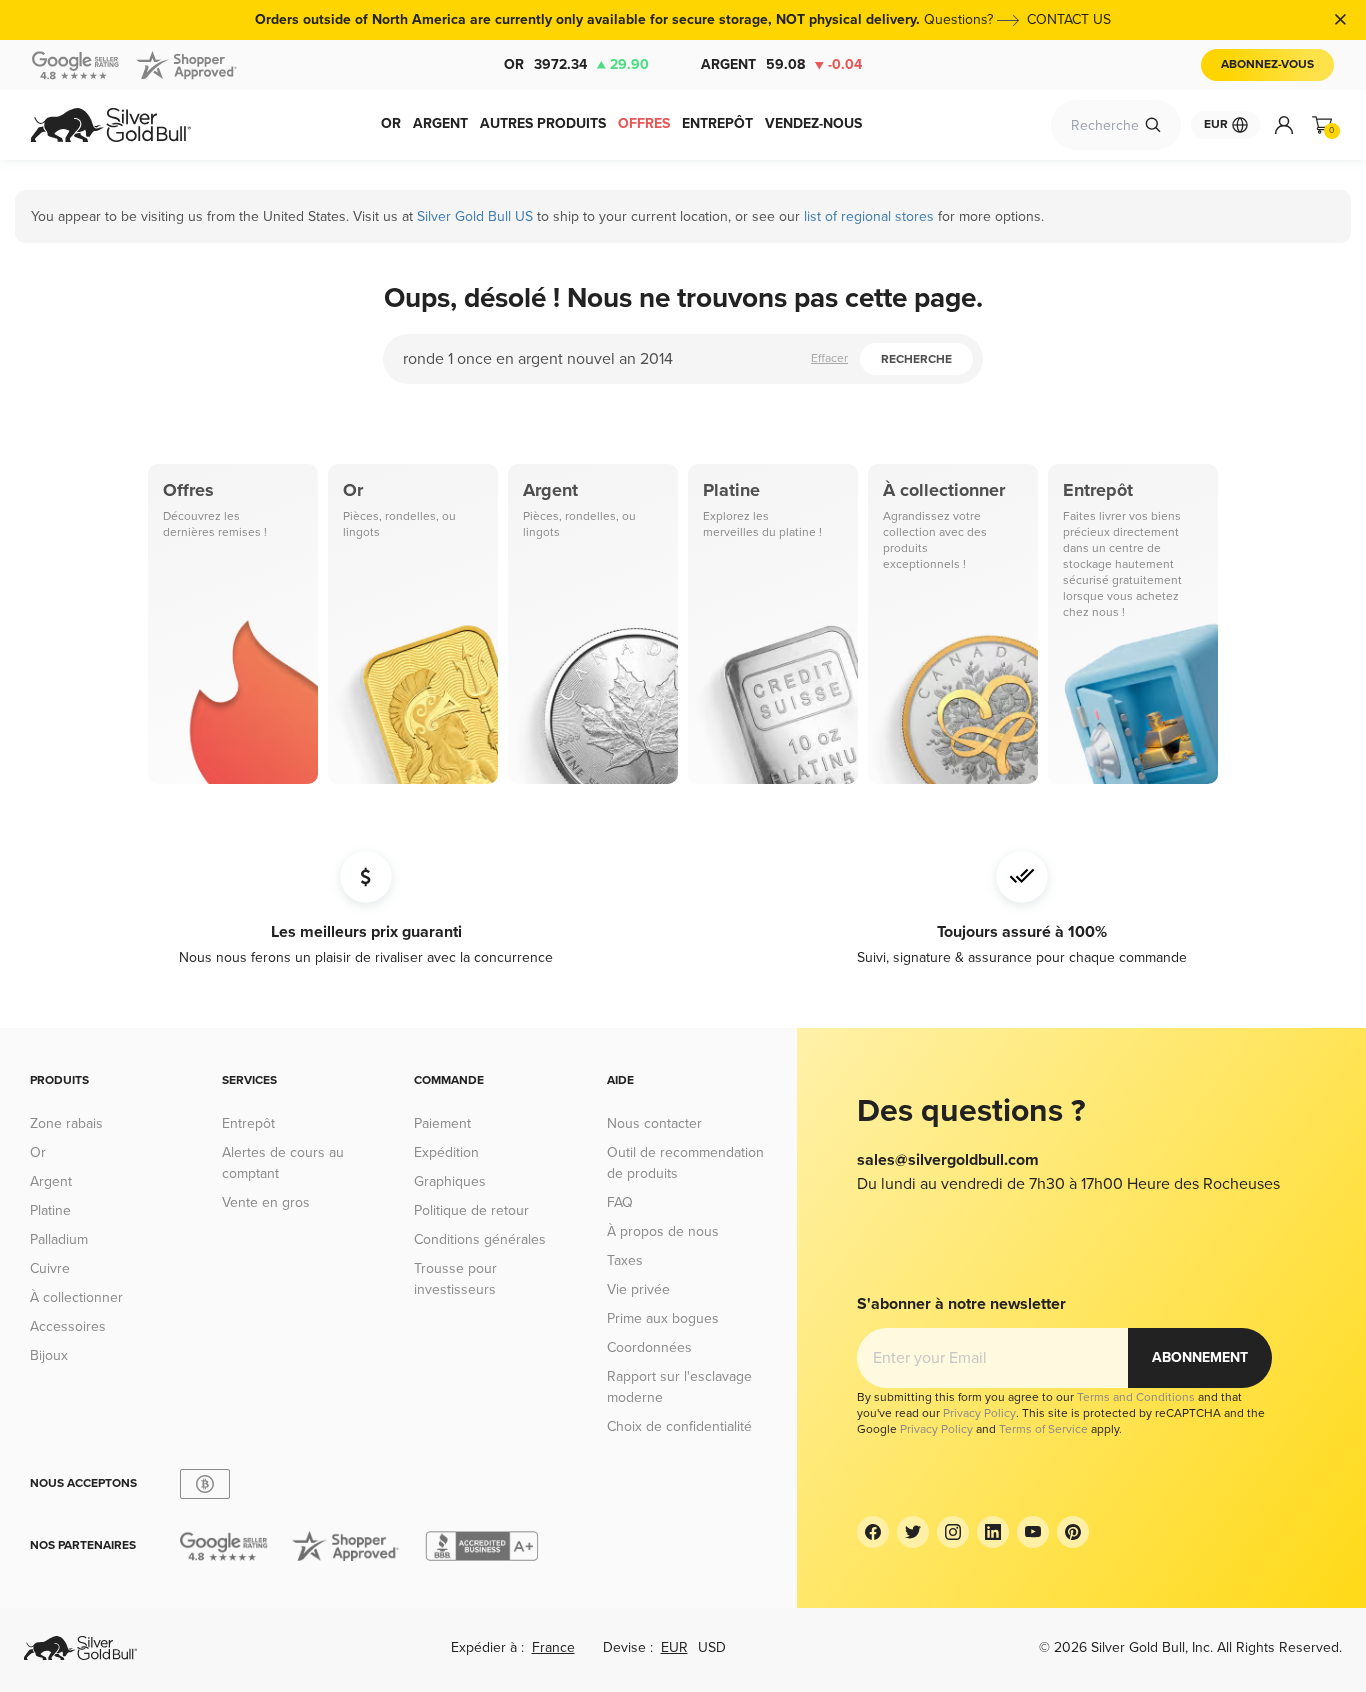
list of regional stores (869, 216)
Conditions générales (480, 1239)
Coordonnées (649, 1347)
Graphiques (450, 1181)
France (553, 1647)
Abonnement (1200, 1357)
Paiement (442, 1123)
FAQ (620, 1202)
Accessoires (68, 1326)
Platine (50, 1210)
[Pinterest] (1073, 1532)
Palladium (59, 1239)
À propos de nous (663, 1231)
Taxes (625, 1260)
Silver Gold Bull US (475, 216)
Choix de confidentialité (679, 1426)
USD (712, 1647)
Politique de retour (471, 1210)
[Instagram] (953, 1532)
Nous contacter (654, 1123)
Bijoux (49, 1355)
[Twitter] (913, 1532)
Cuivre (50, 1268)
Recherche (916, 359)
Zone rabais (66, 1123)
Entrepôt (248, 1123)
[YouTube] (1033, 1532)
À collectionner (76, 1297)
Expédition (446, 1152)
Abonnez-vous (1267, 64)
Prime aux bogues (663, 1318)
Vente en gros (266, 1202)
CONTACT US (1069, 19)
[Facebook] (873, 1532)
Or (576, 64)
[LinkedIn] (993, 1532)
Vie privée (638, 1289)
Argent (781, 64)
